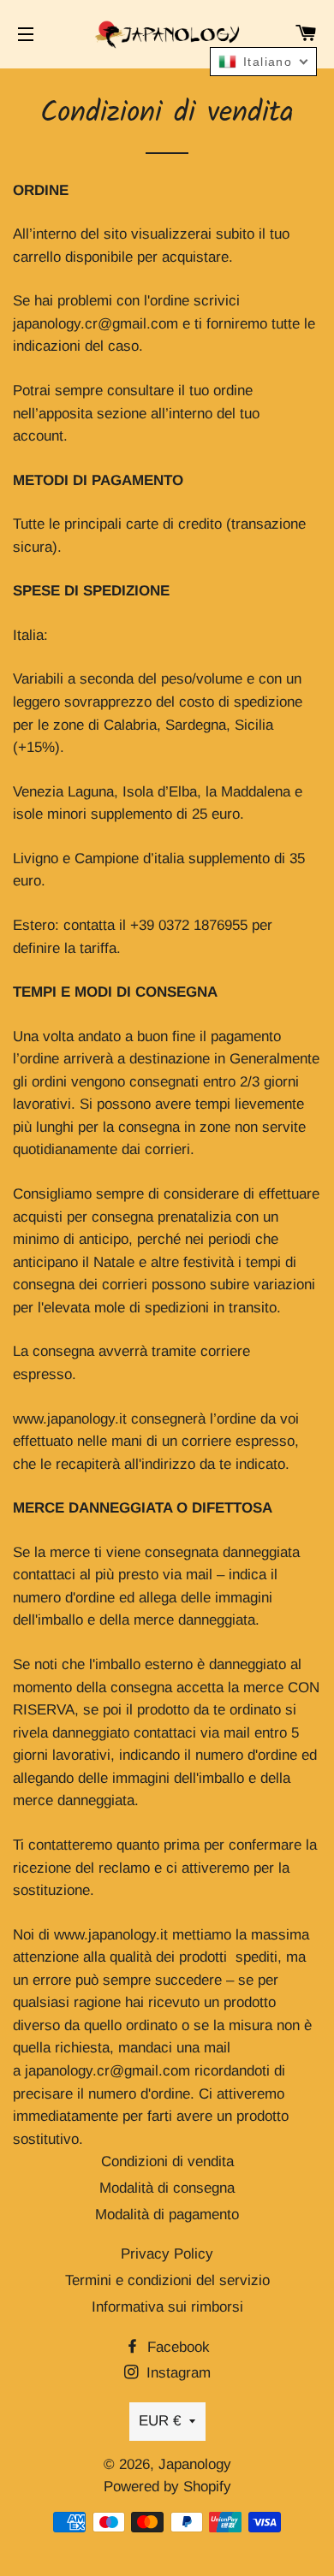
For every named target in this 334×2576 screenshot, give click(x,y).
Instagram (176, 2373)
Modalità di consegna (167, 2188)
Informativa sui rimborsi (167, 2307)
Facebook (176, 2347)
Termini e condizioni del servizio (167, 2280)
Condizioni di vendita (167, 2161)
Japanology (195, 2464)
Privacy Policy (167, 2254)
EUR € (160, 2421)
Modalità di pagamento (167, 2215)
